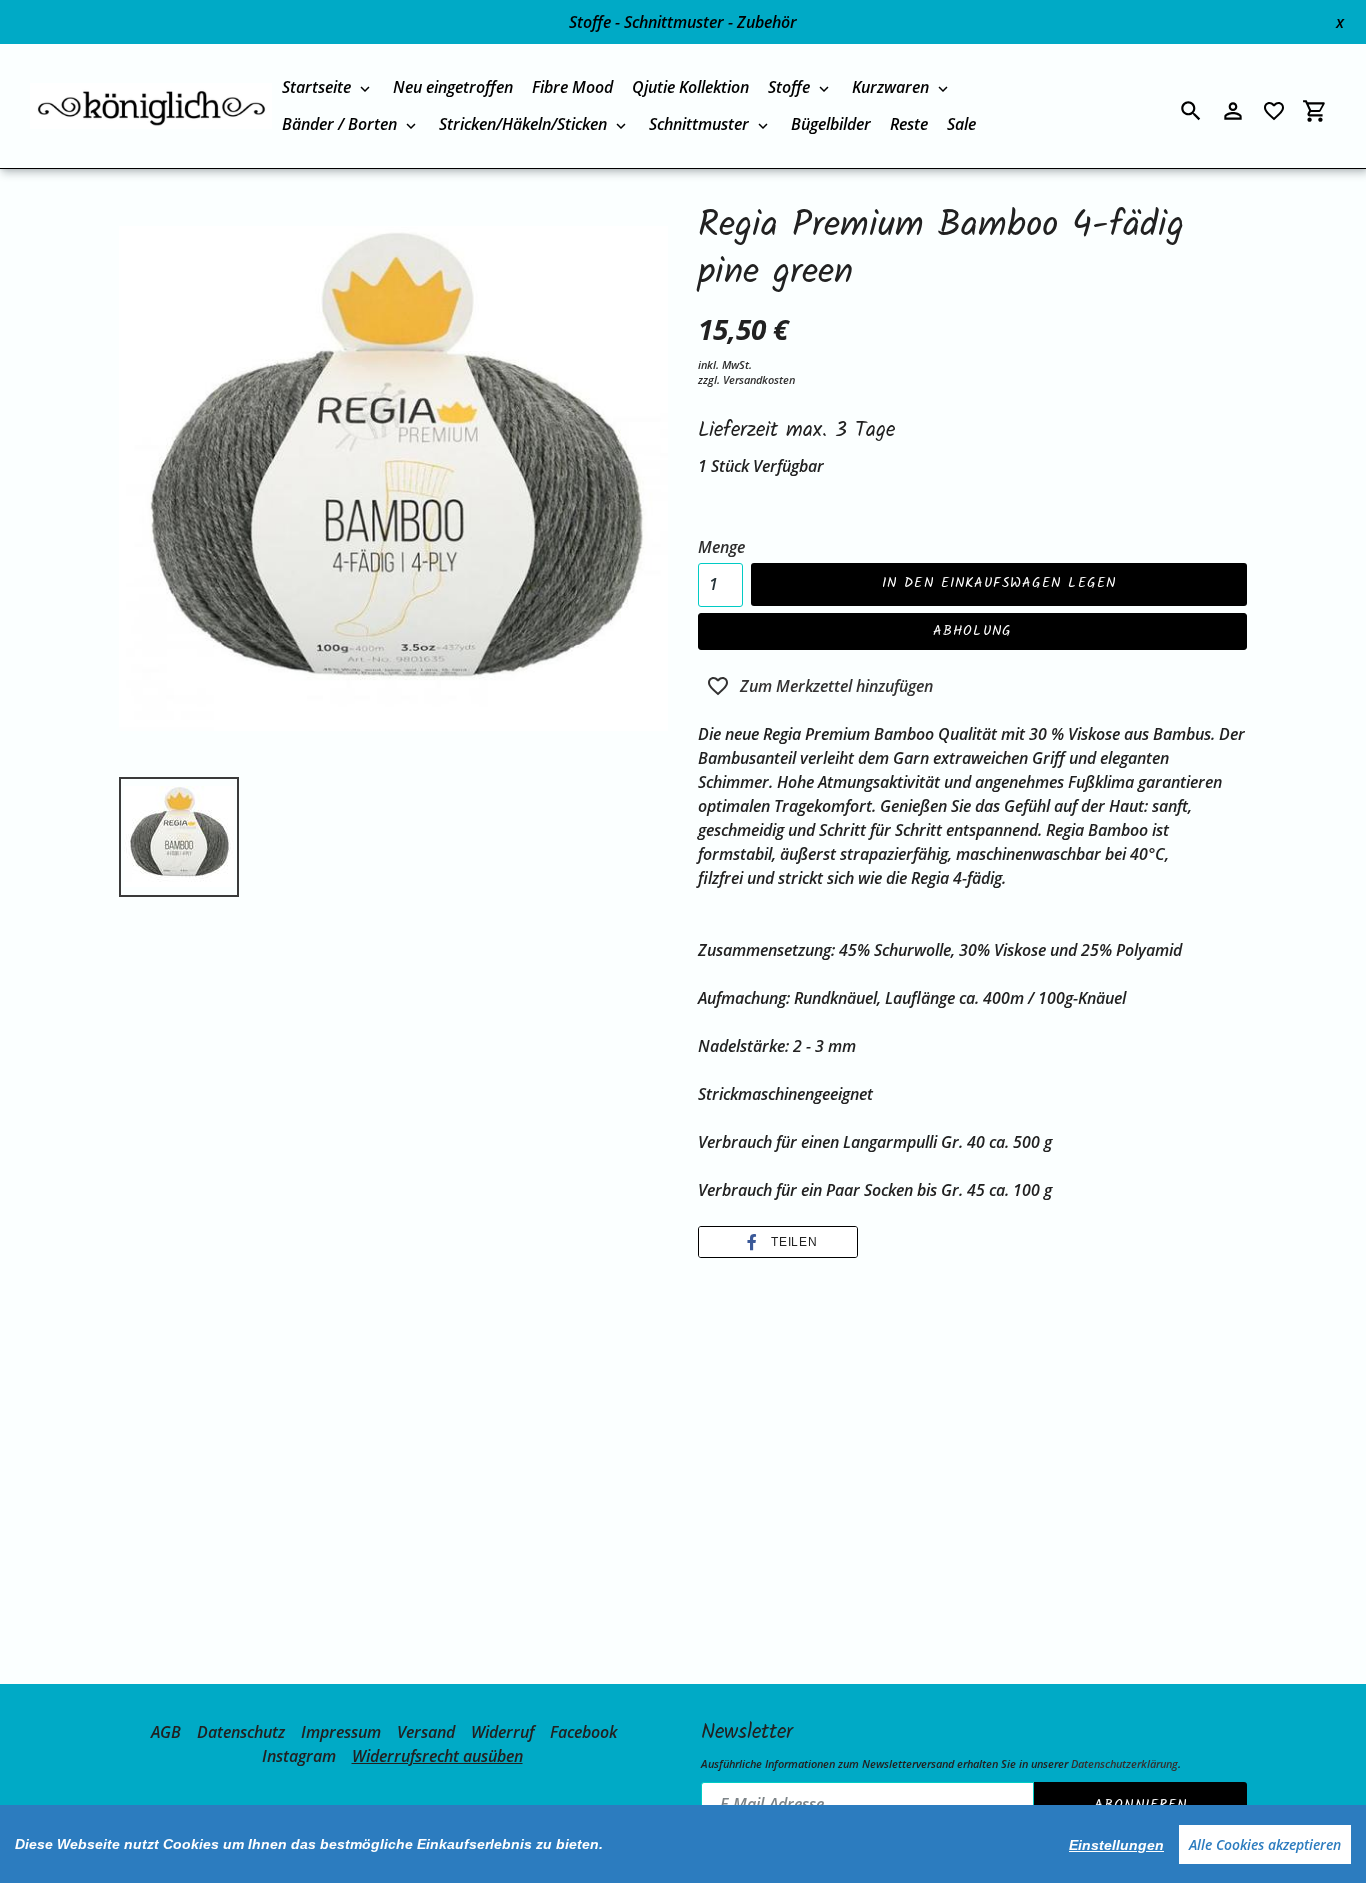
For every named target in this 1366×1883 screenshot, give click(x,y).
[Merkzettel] (1274, 111)
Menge (721, 547)
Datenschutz (241, 1732)
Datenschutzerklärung (1124, 1763)
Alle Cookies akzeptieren (1265, 1844)
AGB (166, 1732)
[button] (778, 1242)
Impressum (341, 1732)
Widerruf (502, 1732)
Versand (426, 1732)
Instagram (299, 1756)
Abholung (972, 631)
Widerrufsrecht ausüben (437, 1756)
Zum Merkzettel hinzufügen (836, 686)
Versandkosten (759, 379)
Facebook (583, 1732)
